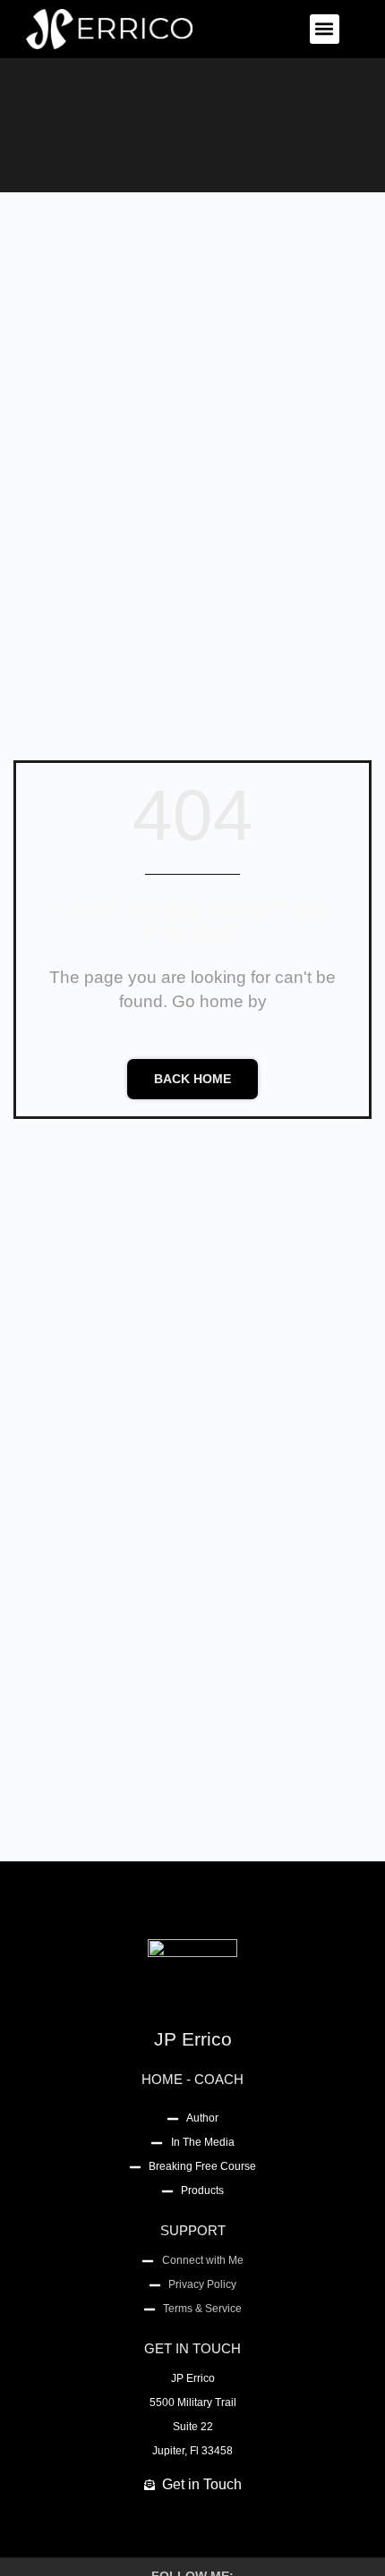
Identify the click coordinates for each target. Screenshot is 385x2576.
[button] (325, 29)
